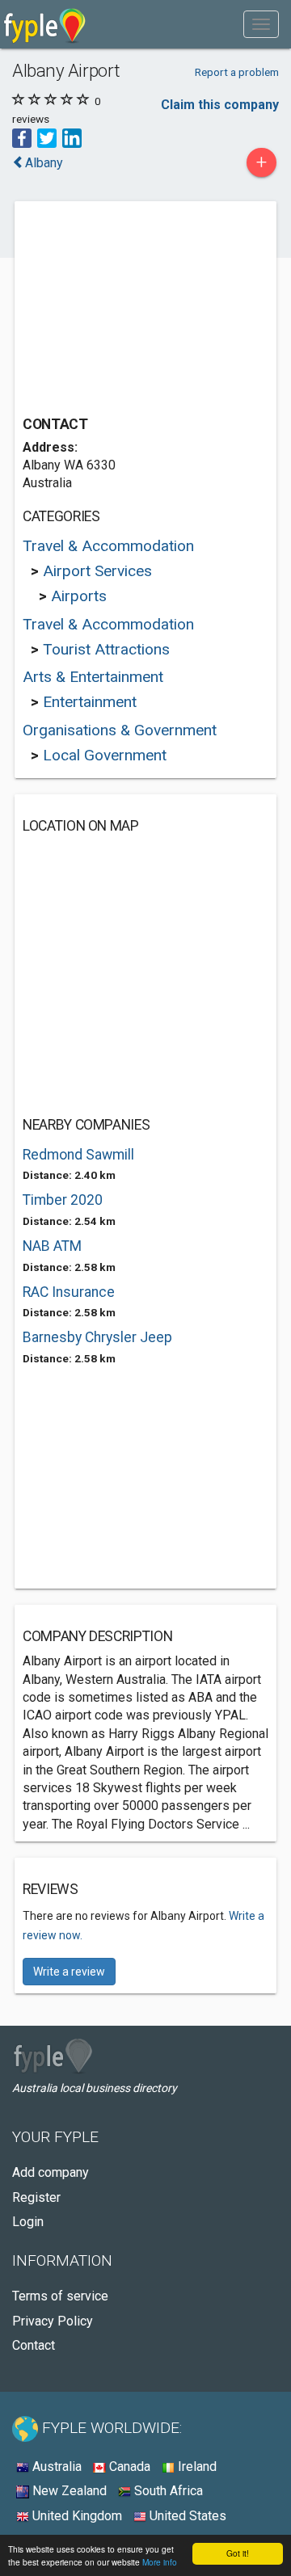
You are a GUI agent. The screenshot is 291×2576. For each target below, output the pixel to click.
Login (28, 2222)
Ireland (196, 2467)
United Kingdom (76, 2516)
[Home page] (45, 24)
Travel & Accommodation (108, 546)
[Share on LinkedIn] (72, 137)
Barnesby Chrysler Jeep (97, 1337)
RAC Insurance (69, 1292)
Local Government (105, 755)
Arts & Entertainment (93, 677)
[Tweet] (47, 137)
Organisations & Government (120, 730)
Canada (128, 2467)
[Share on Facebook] (22, 137)
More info (160, 2562)
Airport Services (97, 571)
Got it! (238, 2553)
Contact (34, 2345)
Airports (79, 596)
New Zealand (68, 2491)
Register (36, 2197)
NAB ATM (52, 1246)
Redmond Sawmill (78, 1155)
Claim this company (220, 105)
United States (186, 2516)
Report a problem (237, 72)
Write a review (69, 1972)
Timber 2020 (63, 1200)
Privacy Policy (53, 2321)
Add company (51, 2172)
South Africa (167, 2491)
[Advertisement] (144, 310)
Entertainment (90, 702)
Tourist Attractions (106, 649)
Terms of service (60, 2296)
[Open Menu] (261, 24)
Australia (55, 2467)
